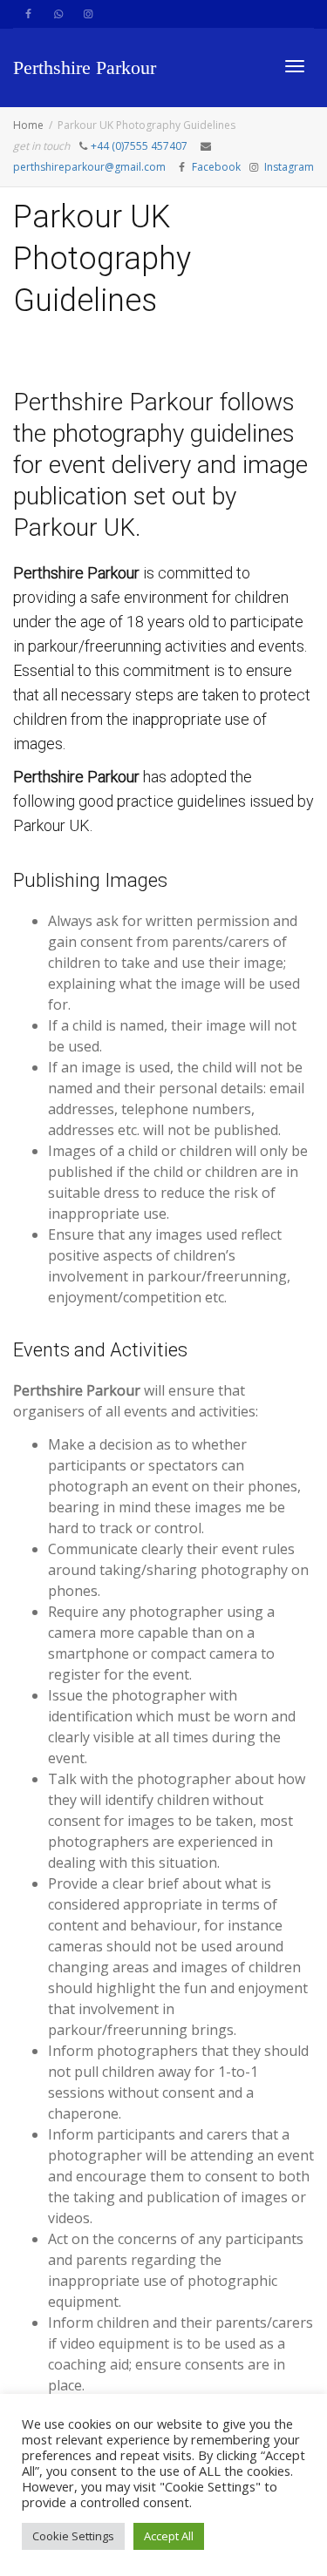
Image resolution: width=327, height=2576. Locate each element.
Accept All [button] (169, 2536)
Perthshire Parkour (85, 68)
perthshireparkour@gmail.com (91, 167)
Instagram (289, 167)
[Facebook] (28, 14)
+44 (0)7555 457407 (139, 146)
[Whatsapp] (58, 14)
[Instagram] (88, 14)
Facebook (216, 167)
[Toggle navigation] (295, 66)
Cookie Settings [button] (73, 2536)
